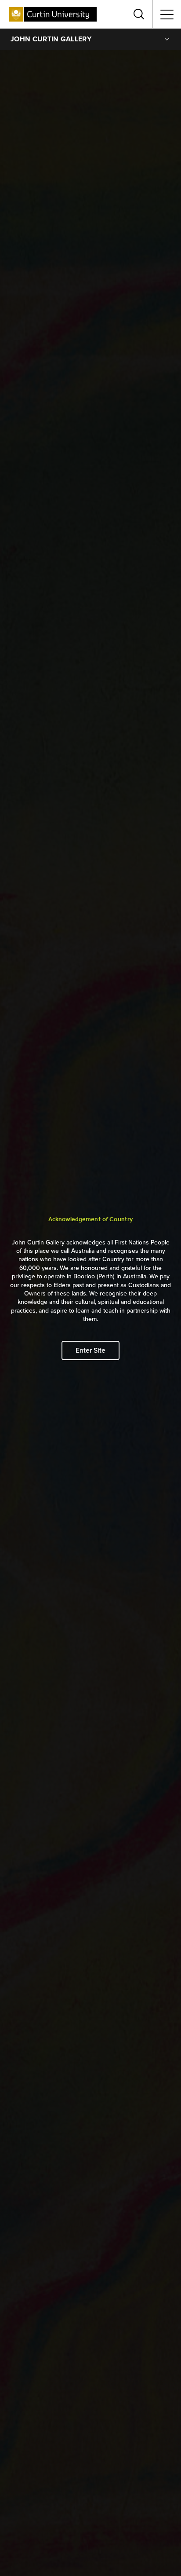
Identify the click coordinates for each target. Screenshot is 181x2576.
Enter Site (90, 1350)
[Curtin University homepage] (53, 14)
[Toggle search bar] (139, 14)
